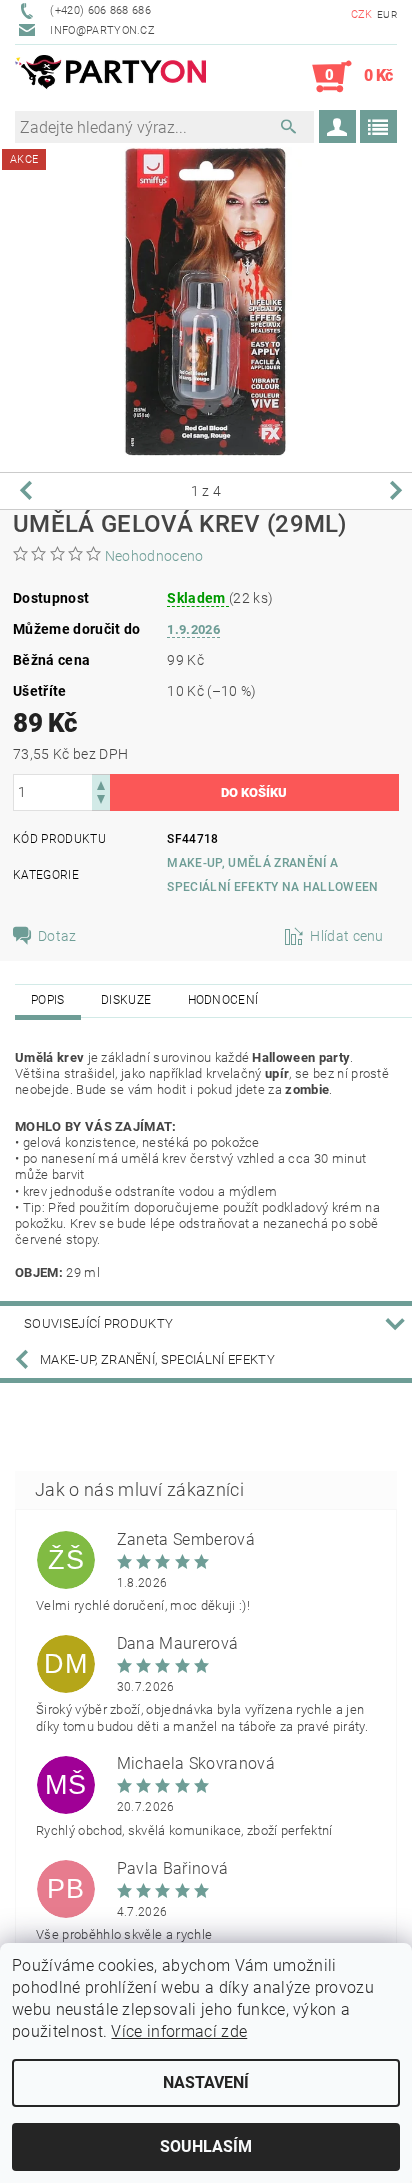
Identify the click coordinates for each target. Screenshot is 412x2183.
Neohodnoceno (154, 556)
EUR (387, 14)
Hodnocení (223, 1000)
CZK (362, 14)
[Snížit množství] (101, 801)
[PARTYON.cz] (110, 77)
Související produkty (98, 1323)
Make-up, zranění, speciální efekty (157, 1359)
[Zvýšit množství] (101, 783)
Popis (48, 1000)
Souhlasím (206, 2146)
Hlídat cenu (347, 936)
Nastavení (206, 2082)
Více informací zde (179, 2031)
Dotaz (57, 936)
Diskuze (126, 1000)
